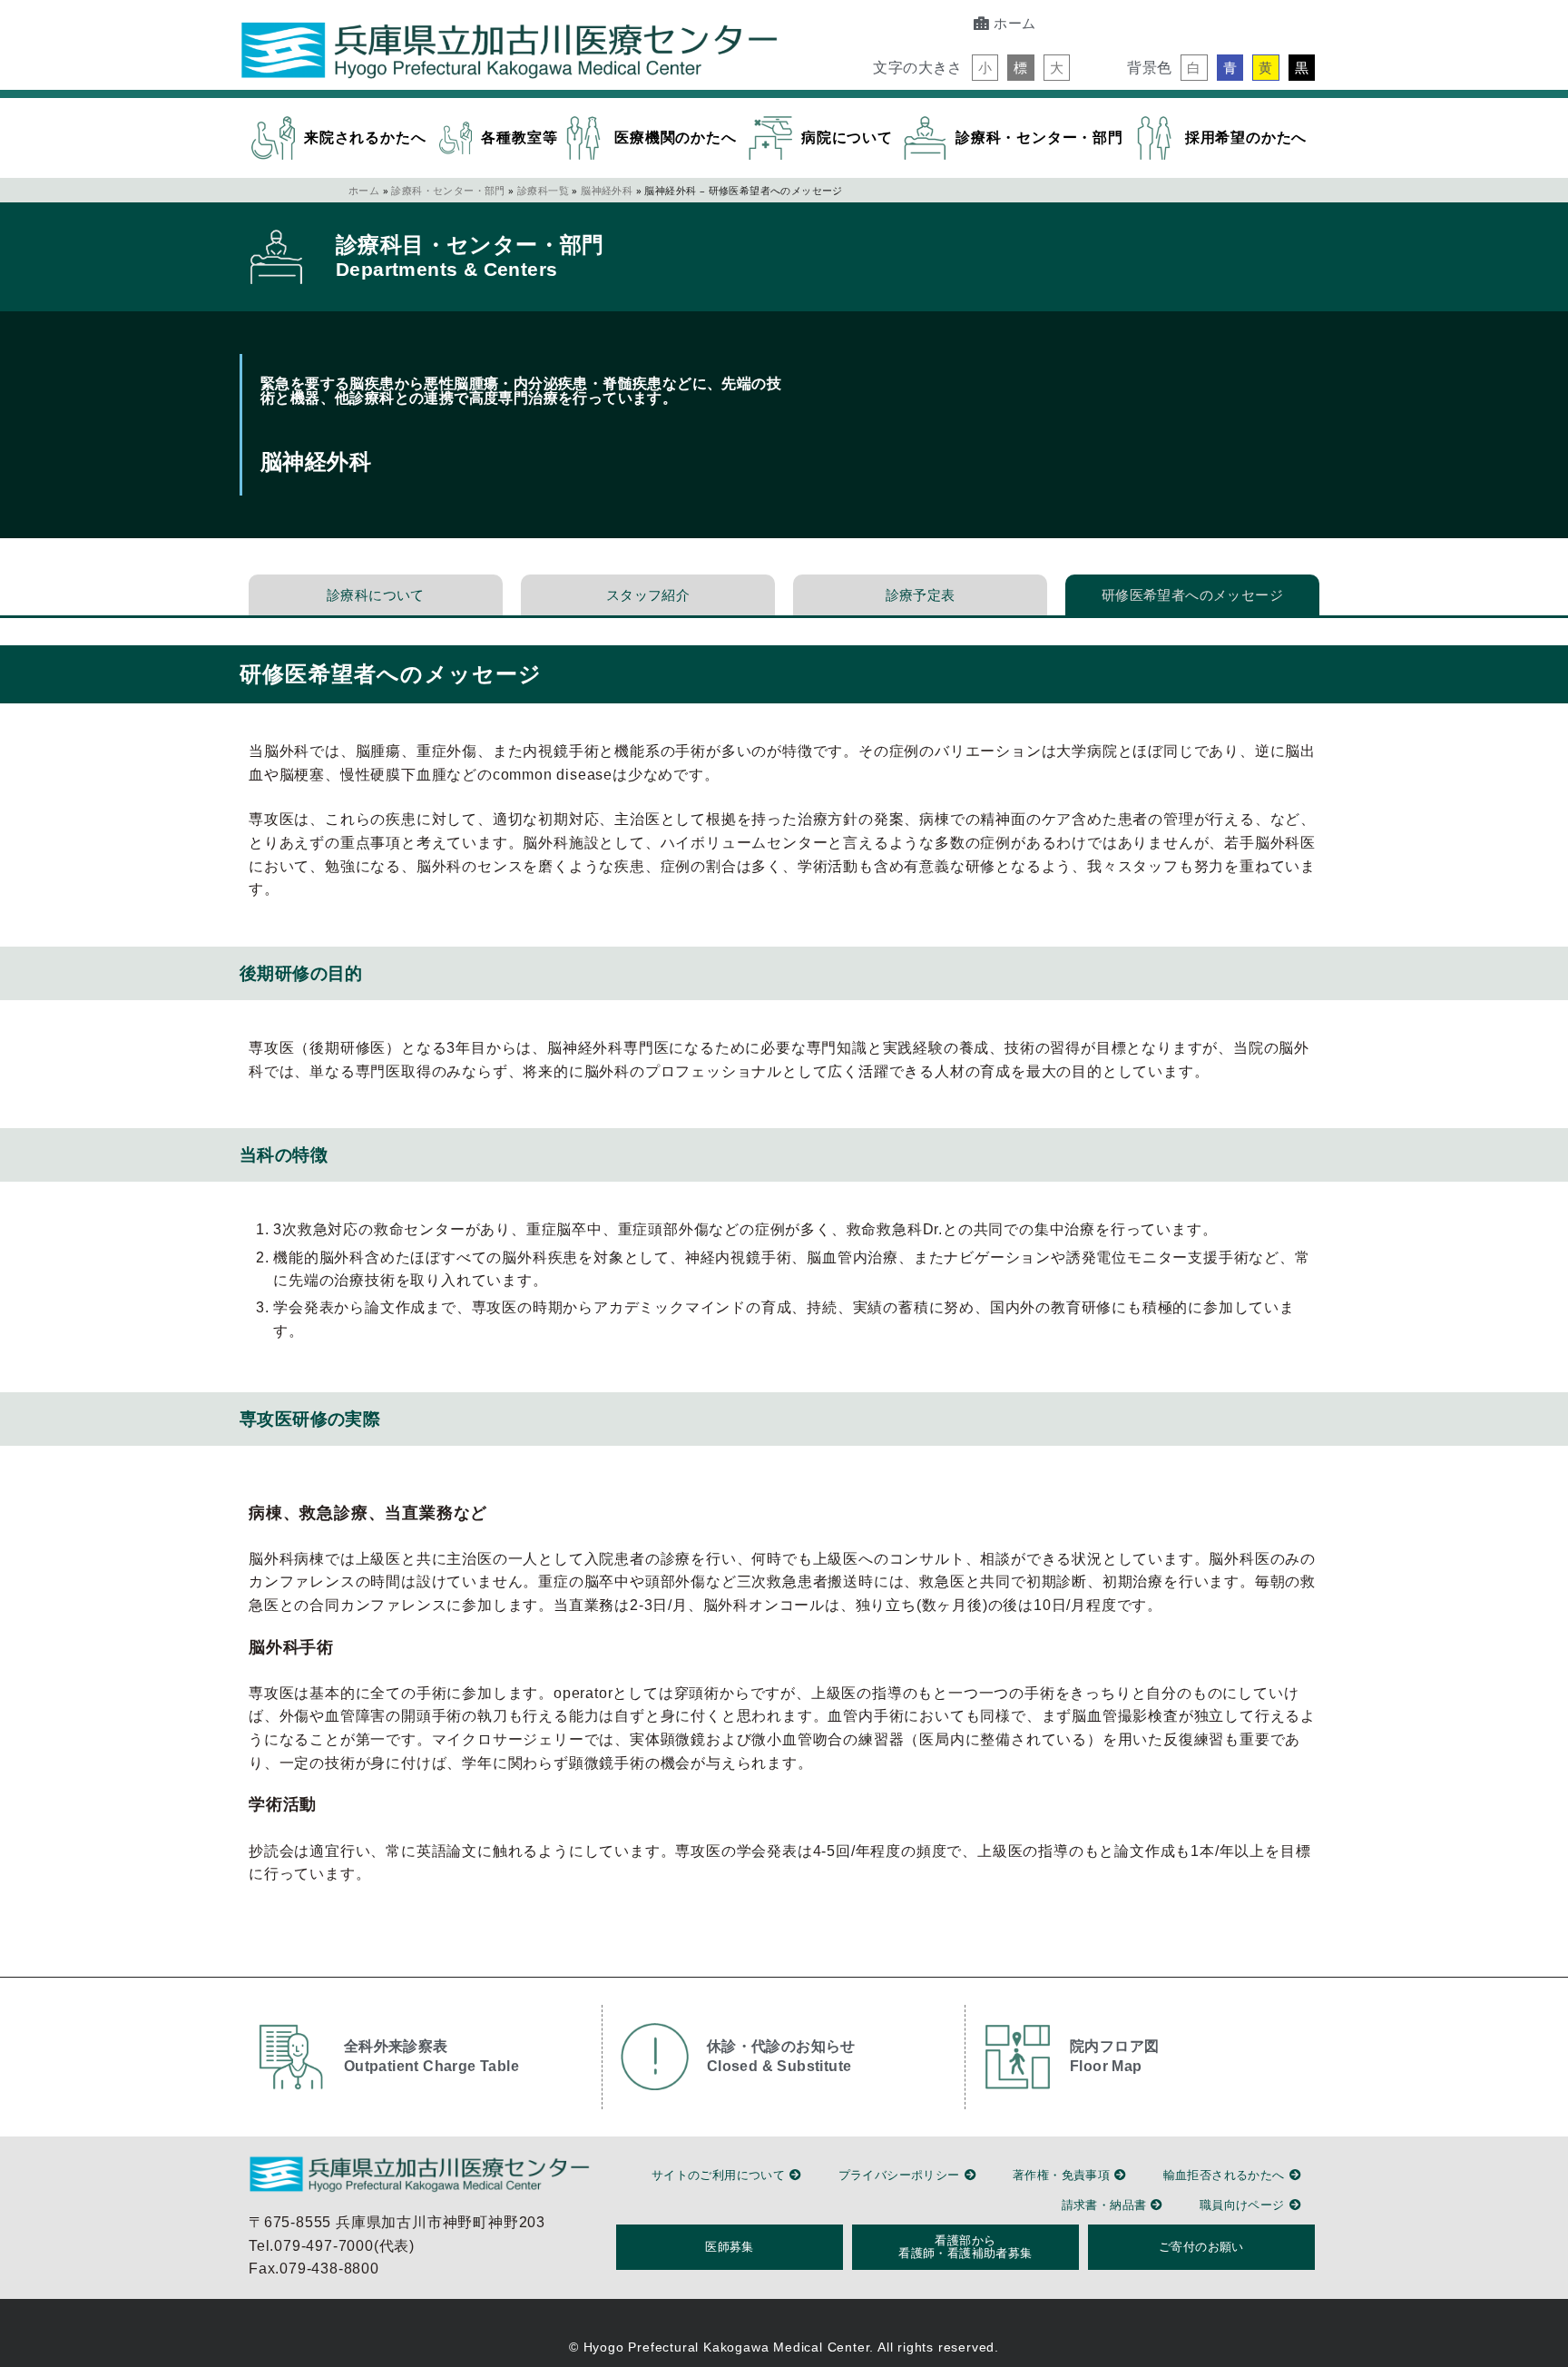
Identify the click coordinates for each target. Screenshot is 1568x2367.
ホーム (364, 190)
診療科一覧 (543, 190)
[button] (985, 68)
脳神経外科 (607, 190)
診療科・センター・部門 (448, 190)
